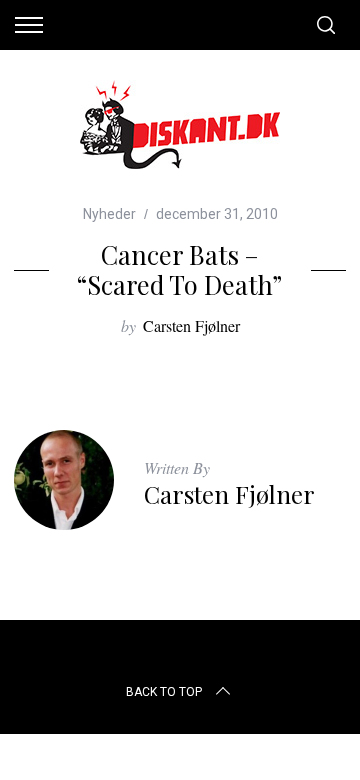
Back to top (164, 692)
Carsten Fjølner (191, 325)
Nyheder (109, 214)
